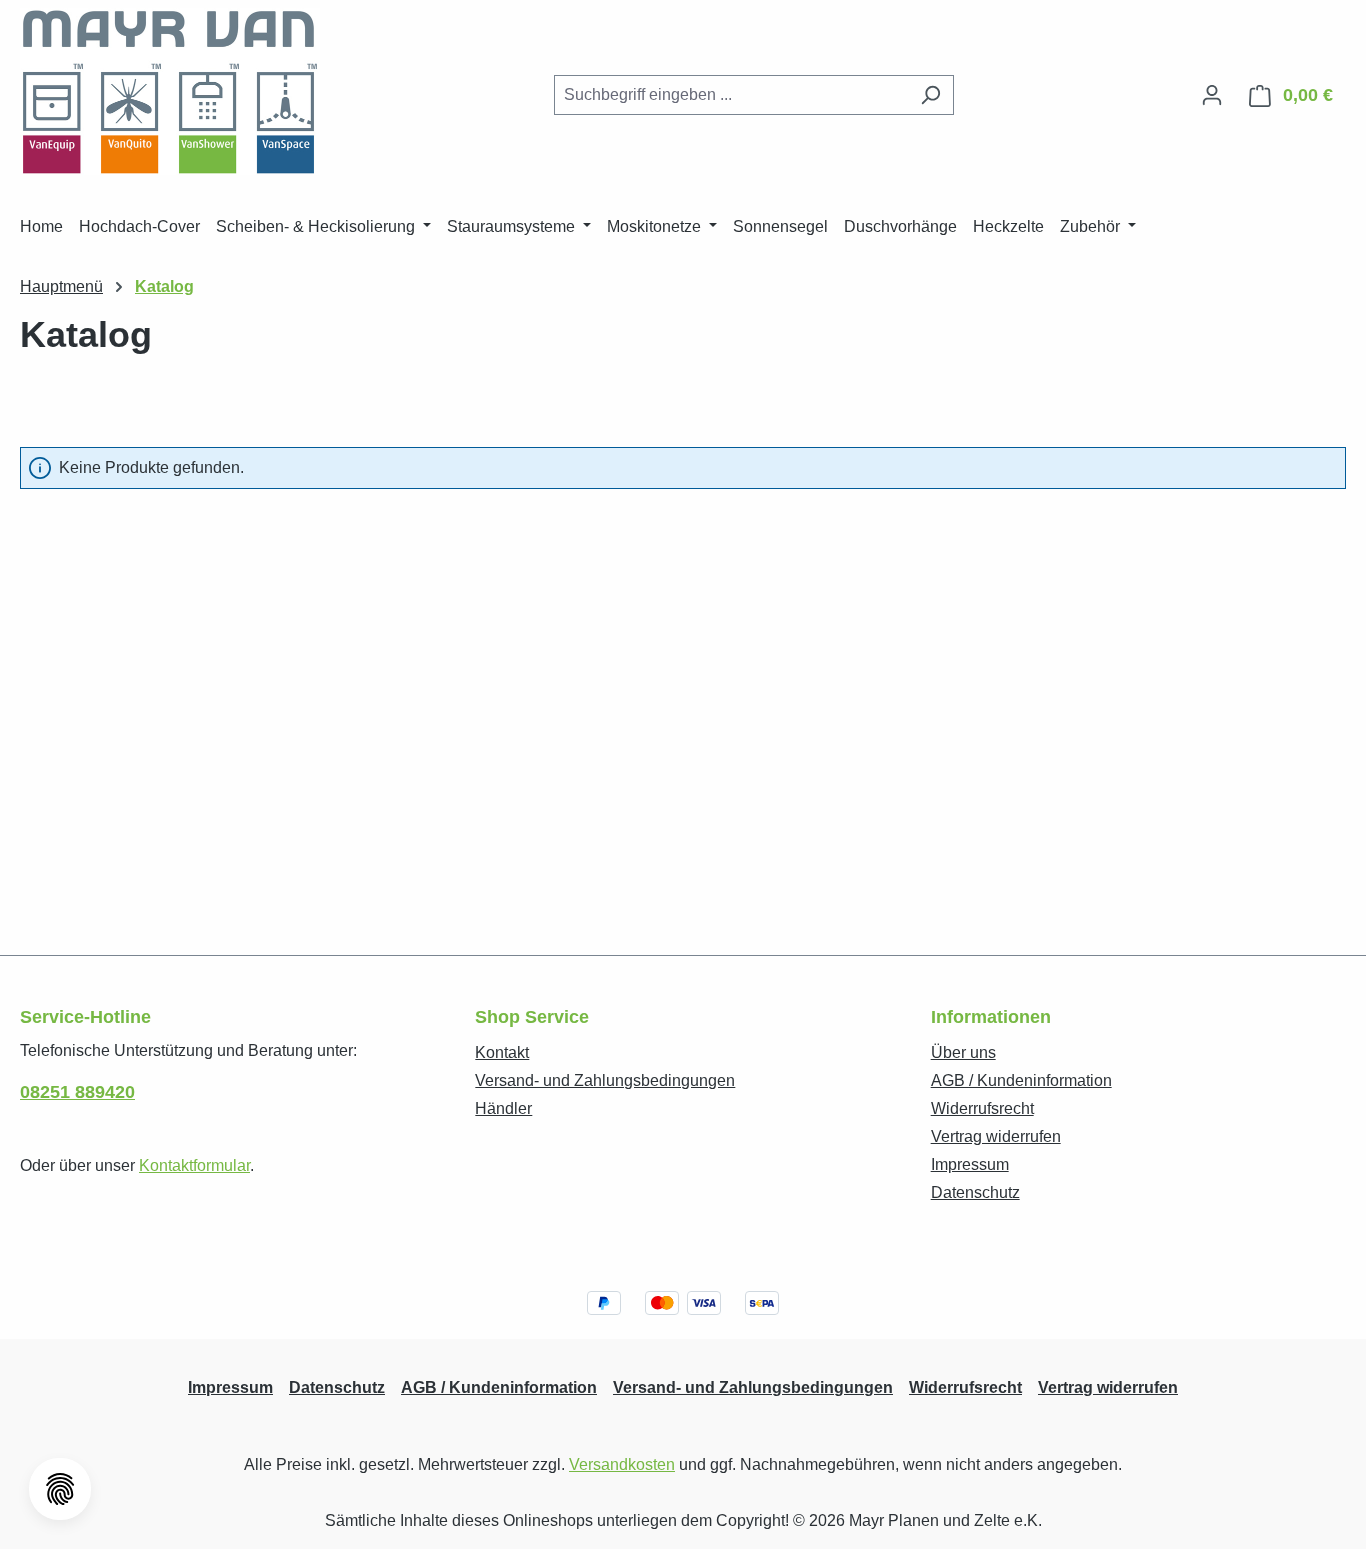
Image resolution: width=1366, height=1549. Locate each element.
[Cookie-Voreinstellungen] (60, 1489)
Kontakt (502, 1052)
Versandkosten (622, 1464)
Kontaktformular (194, 1165)
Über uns (963, 1052)
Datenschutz (975, 1192)
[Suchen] (930, 95)
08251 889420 (77, 1092)
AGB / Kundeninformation (1021, 1080)
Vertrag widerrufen (996, 1136)
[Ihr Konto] (1212, 95)
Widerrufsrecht (982, 1108)
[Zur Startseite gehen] (170, 91)
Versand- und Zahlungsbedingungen (605, 1080)
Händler (503, 1108)
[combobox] (731, 95)
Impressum (970, 1164)
